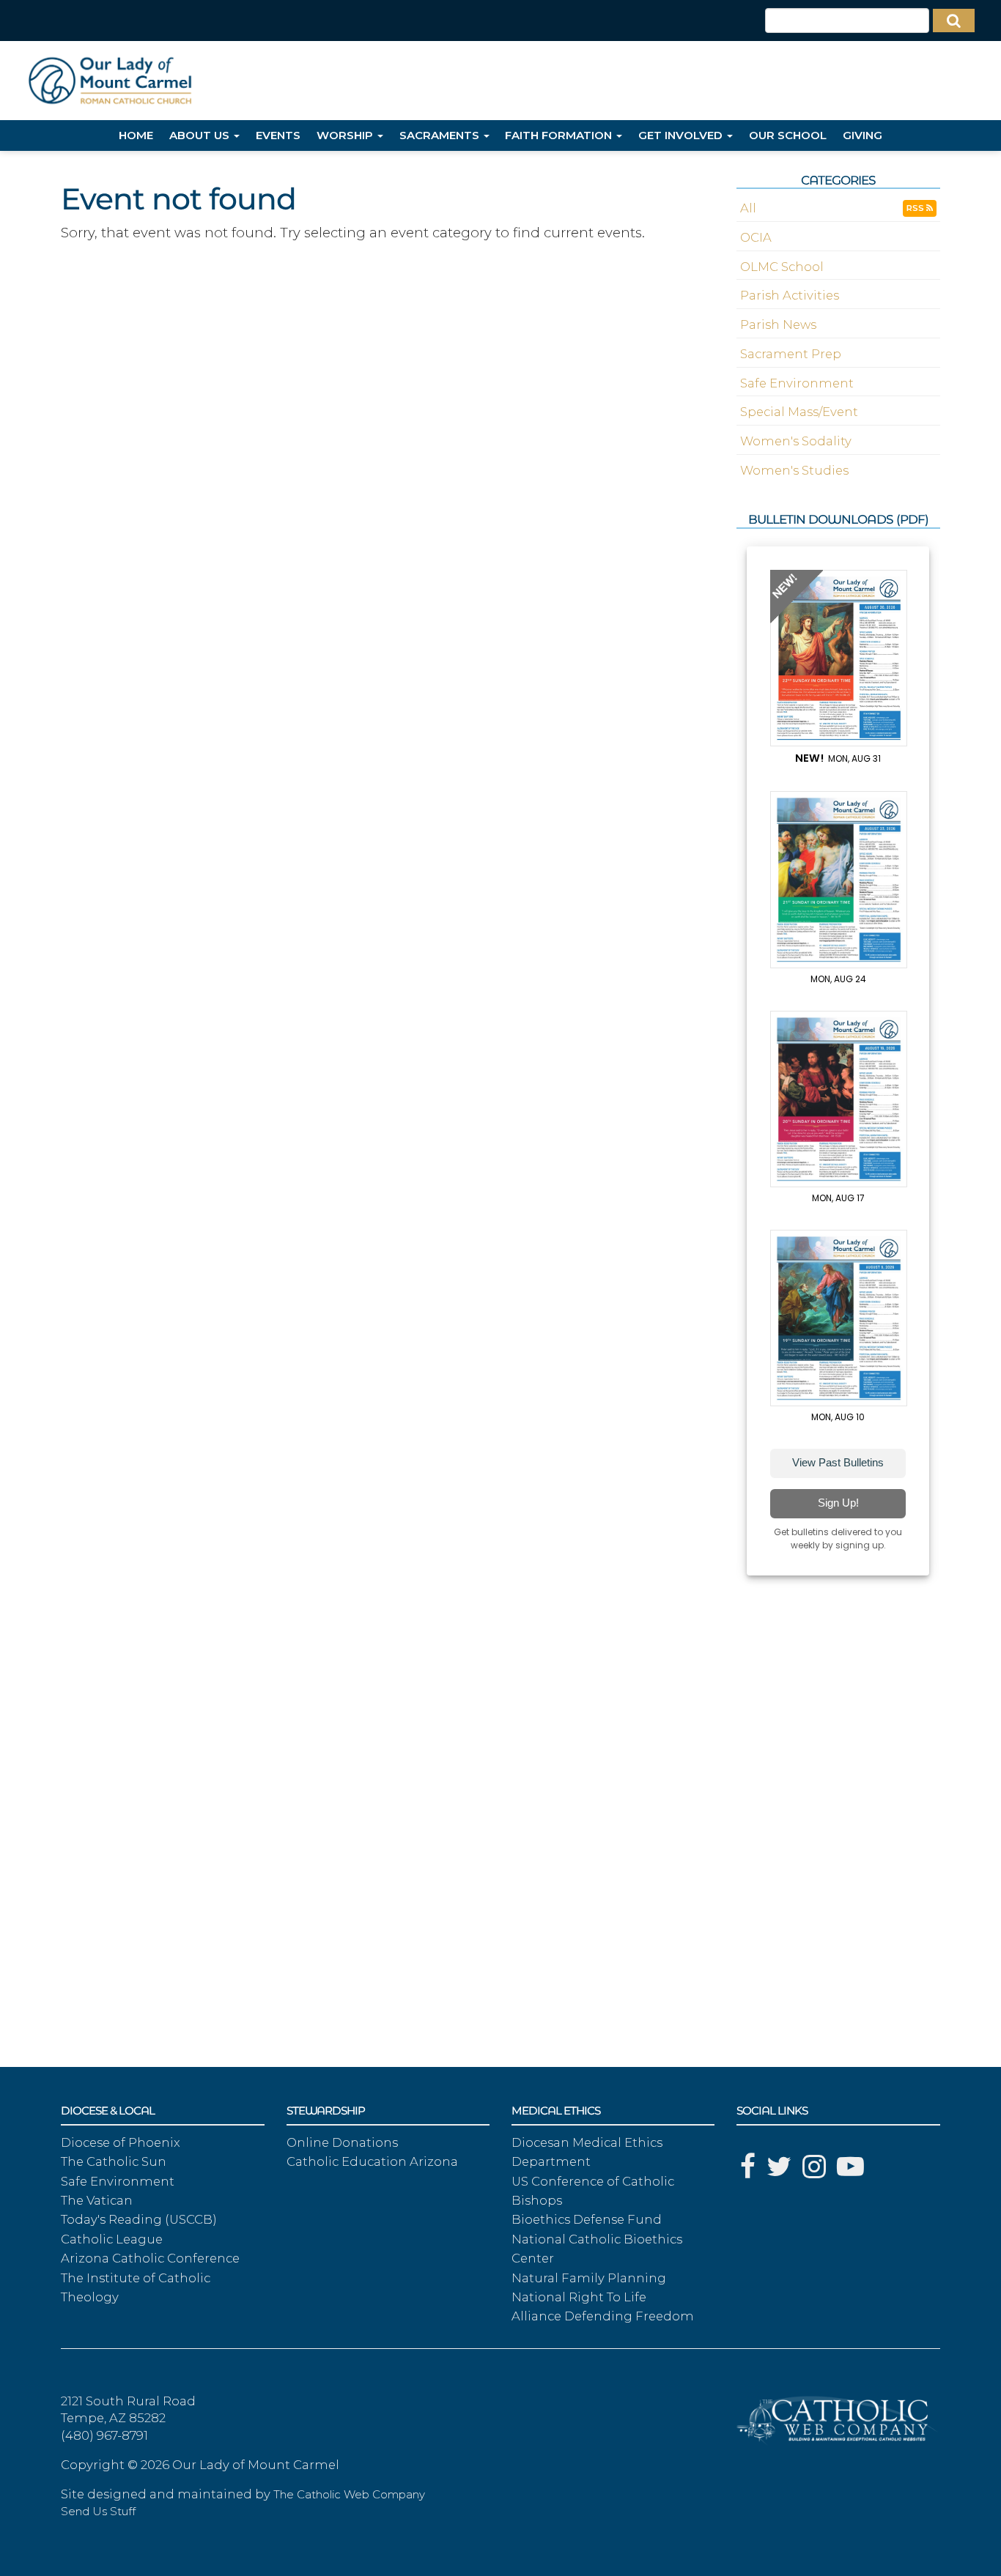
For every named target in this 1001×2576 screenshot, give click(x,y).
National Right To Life (579, 2297)
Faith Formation (560, 135)
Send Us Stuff (98, 2512)
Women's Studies (794, 470)
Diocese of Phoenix (121, 2142)
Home (136, 135)
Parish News (778, 324)
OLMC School (782, 267)
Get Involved (682, 135)
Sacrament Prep (791, 354)
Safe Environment (797, 383)
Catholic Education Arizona (372, 2161)
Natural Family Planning (589, 2278)
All (748, 208)
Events (278, 135)
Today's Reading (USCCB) (139, 2219)
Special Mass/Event (799, 412)
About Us (201, 135)
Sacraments (441, 135)
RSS (916, 208)
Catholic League (112, 2239)
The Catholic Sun (114, 2161)
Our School (788, 135)
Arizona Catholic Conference (150, 2258)
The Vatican (97, 2200)
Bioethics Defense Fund (587, 2219)
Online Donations (342, 2142)
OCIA (756, 237)
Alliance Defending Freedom (603, 2316)
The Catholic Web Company (349, 2495)
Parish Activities (790, 295)
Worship (346, 135)
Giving (863, 135)
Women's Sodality (796, 441)
